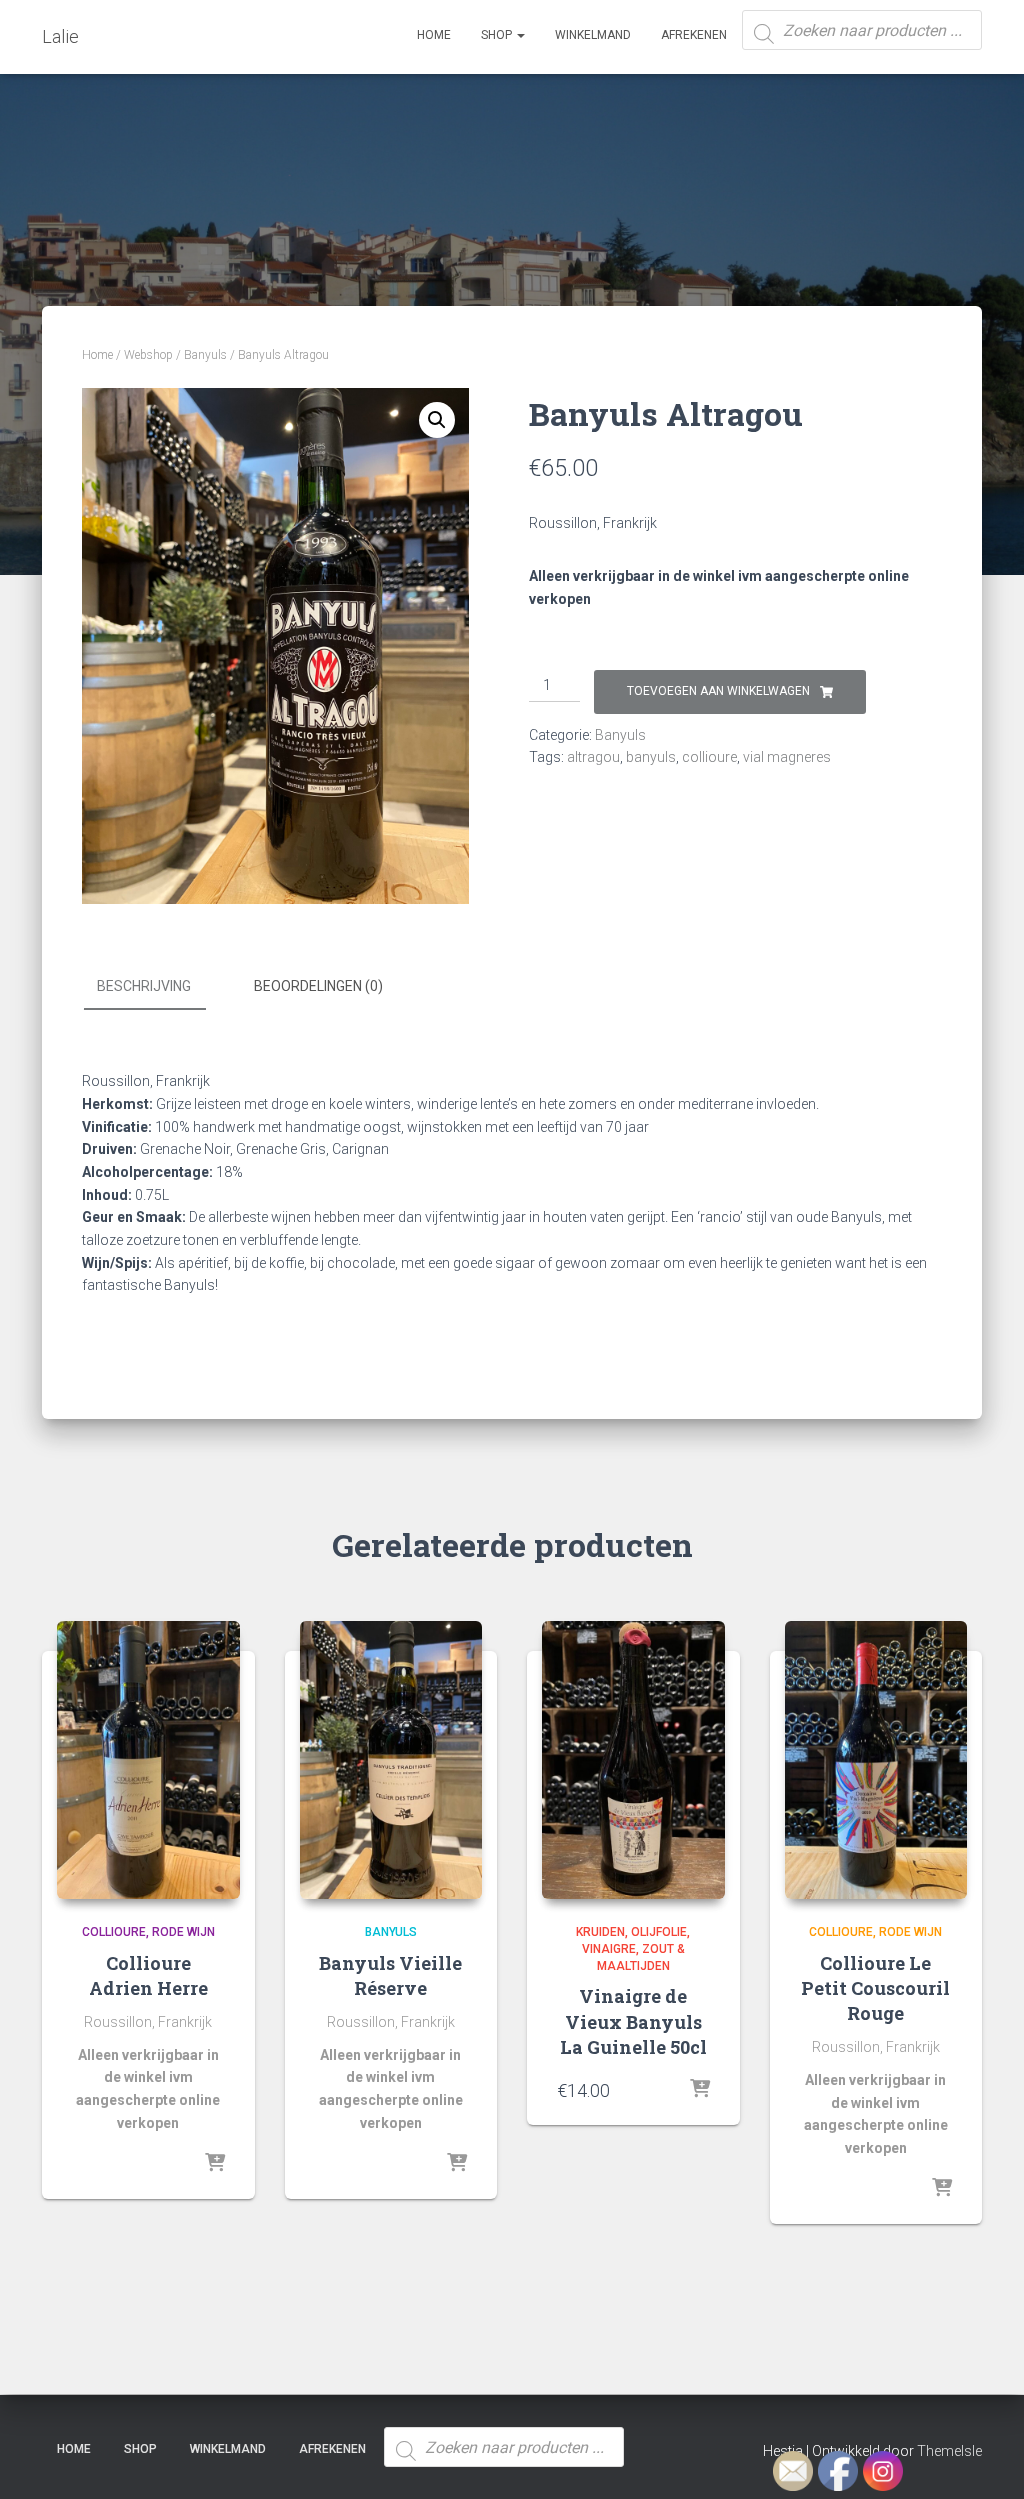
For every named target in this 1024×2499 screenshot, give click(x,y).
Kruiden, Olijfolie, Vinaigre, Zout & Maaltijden (633, 1949)
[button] (437, 420)
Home (434, 35)
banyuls (651, 757)
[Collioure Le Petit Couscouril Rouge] (876, 1760)
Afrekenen (694, 35)
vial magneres (787, 757)
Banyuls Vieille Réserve (390, 1975)
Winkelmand (593, 35)
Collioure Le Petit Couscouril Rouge (875, 1988)
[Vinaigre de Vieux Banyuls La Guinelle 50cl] (633, 1760)
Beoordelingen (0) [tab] (318, 986)
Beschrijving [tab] (144, 986)
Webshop (148, 355)
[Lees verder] (215, 2164)
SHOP (498, 35)
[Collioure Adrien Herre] (148, 1760)
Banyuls (205, 355)
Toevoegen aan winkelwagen (718, 691)
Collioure (114, 1932)
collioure (709, 757)
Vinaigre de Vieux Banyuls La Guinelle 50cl (633, 2021)
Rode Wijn (183, 1932)
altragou (593, 757)
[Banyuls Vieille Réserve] (391, 1760)
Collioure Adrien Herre (148, 1975)
